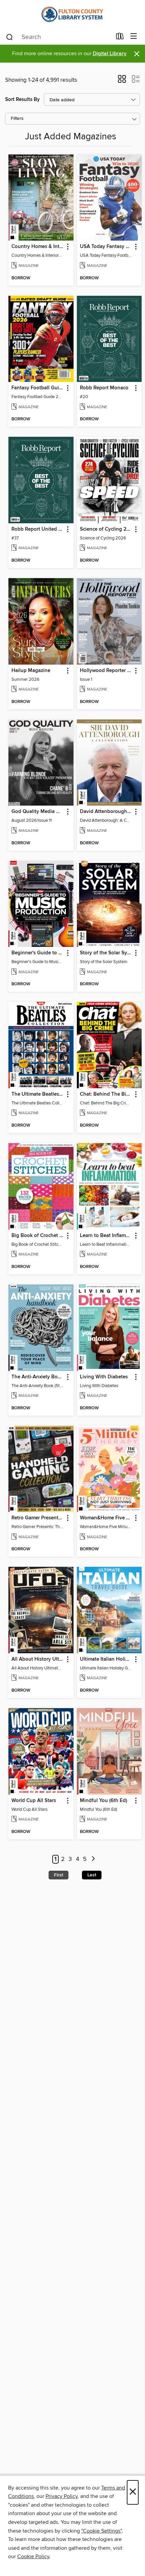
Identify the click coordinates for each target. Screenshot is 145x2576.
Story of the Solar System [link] (106, 953)
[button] (122, 81)
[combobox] (59, 37)
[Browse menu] (134, 37)
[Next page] (93, 1859)
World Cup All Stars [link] (34, 1801)
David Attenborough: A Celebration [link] (106, 812)
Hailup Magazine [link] (31, 671)
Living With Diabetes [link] (104, 1377)
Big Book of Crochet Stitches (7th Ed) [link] (38, 1236)
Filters (17, 119)
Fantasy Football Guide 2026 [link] (38, 388)
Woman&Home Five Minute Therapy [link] (106, 1518)
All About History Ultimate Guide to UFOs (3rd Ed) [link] (38, 1659)
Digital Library (110, 54)
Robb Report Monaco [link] (104, 388)
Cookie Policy (33, 2556)
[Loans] (120, 38)
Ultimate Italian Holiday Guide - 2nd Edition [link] (106, 1659)
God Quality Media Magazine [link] (38, 812)
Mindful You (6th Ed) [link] (104, 1801)
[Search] (10, 37)
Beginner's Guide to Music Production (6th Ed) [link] (38, 953)
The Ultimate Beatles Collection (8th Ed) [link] (38, 1094)
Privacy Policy (62, 2496)
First (59, 1875)
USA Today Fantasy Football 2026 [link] (106, 247)
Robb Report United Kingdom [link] (38, 529)
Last (92, 1875)
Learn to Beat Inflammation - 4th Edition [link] (106, 1236)
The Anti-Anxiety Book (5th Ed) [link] (38, 1377)
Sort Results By (22, 99)
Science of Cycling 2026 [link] (106, 529)
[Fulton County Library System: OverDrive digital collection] (72, 14)
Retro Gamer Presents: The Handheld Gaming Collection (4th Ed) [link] (38, 1518)
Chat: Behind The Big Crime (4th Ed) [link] (106, 1094)
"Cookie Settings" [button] (101, 2531)
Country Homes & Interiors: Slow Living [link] (38, 247)
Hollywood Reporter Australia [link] (106, 671)
